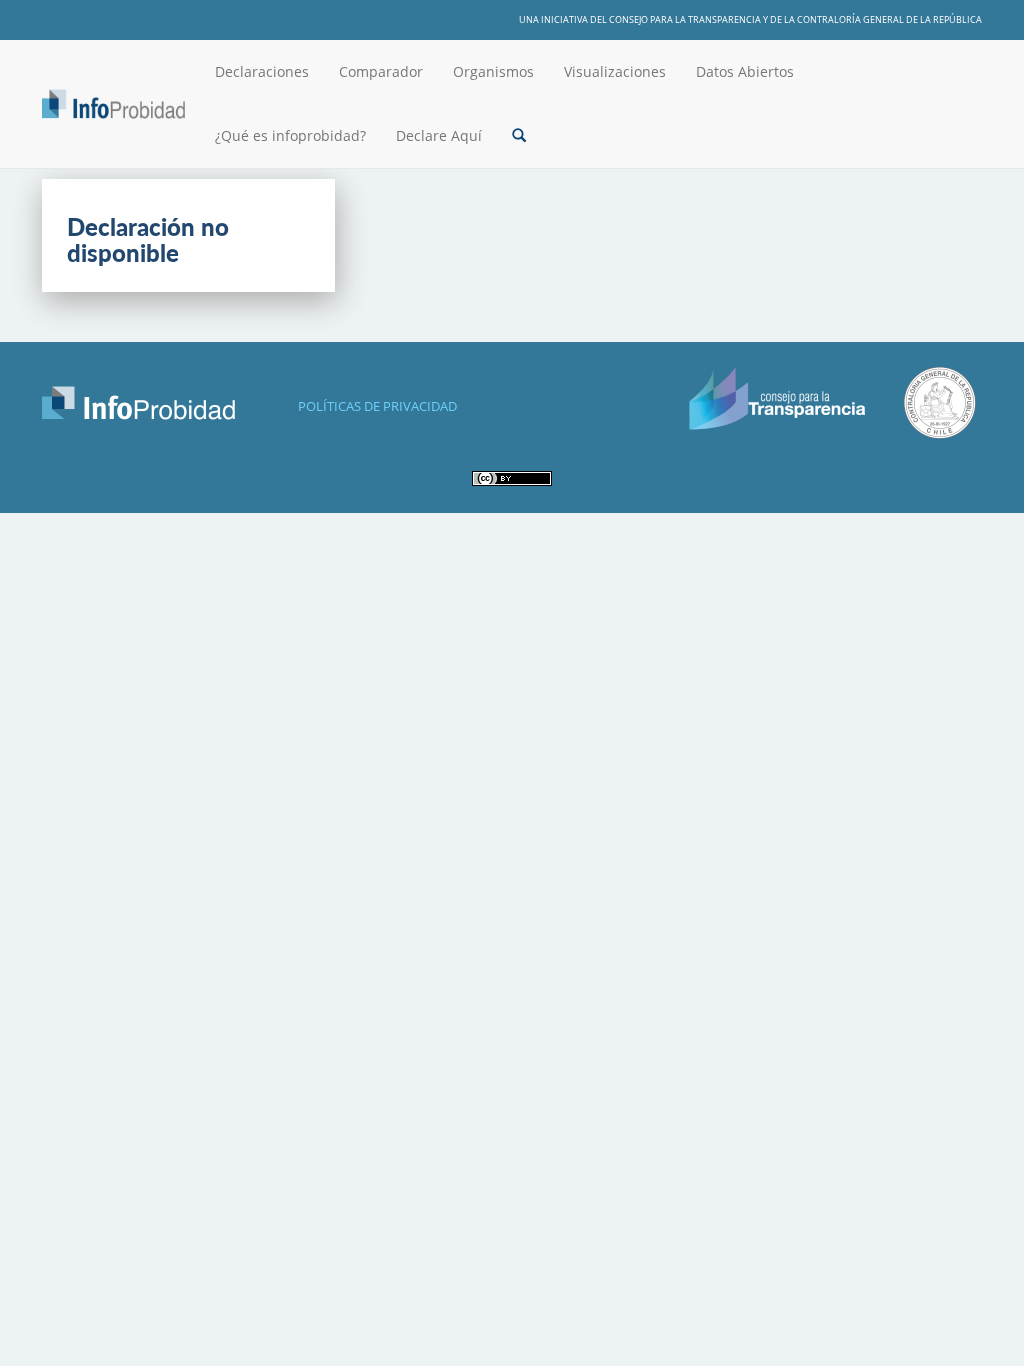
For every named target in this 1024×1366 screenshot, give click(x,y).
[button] (519, 136)
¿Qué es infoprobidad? (290, 135)
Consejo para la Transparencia (685, 19)
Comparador (381, 71)
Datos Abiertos (745, 71)
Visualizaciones (615, 71)
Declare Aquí (439, 135)
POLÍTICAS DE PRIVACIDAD (377, 406)
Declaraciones (262, 71)
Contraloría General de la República (889, 19)
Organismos (493, 71)
